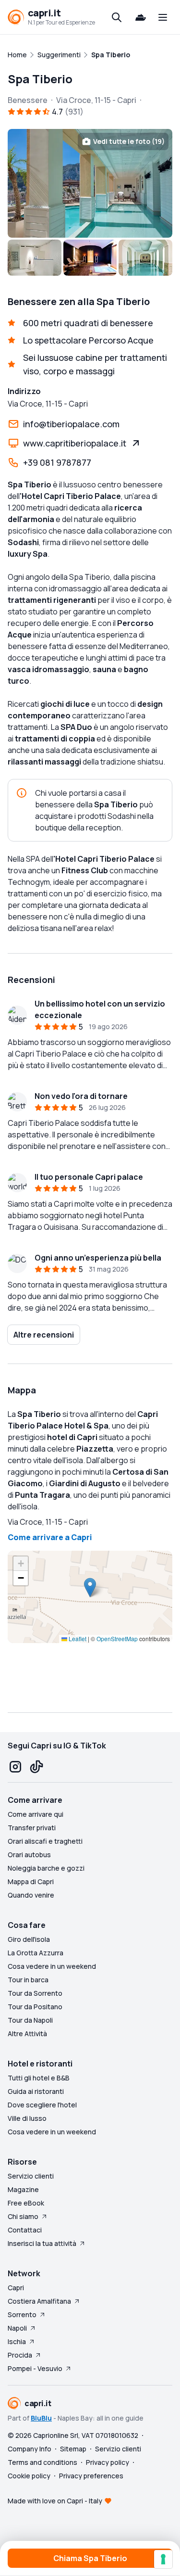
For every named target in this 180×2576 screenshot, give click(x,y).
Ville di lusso (27, 2118)
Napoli (17, 2328)
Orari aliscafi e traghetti (45, 1841)
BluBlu (41, 2418)
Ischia (17, 2341)
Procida (20, 2355)
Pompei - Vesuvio (35, 2368)
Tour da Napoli (30, 2020)
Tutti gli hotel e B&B (39, 2078)
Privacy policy (108, 2462)
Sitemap (73, 2449)
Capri (16, 2288)
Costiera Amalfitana (39, 2301)
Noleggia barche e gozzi (46, 1868)
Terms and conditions (42, 2462)
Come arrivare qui (36, 1814)
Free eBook (26, 2203)
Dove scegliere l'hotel (42, 2105)
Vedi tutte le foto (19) (129, 141)
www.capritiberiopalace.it (75, 443)
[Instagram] (15, 1767)
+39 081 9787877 (57, 462)
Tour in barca (28, 1980)
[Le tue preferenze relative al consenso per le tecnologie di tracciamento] (163, 2559)
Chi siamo (23, 2216)
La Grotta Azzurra (36, 1953)
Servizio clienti (31, 2176)
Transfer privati (32, 1828)
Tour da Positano (35, 2007)
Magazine (23, 2189)
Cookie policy (29, 2476)
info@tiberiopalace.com (71, 424)
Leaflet (77, 1639)
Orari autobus (29, 1855)
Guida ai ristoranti (36, 2091)
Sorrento (22, 2315)
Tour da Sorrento (35, 1993)
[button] (90, 1588)
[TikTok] (36, 1767)
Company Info (30, 2449)
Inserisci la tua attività (42, 2243)
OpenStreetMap (117, 1639)
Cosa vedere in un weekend (52, 1966)
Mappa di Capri (31, 1881)
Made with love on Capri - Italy (55, 2501)
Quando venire (31, 1895)
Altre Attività (27, 2034)
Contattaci (25, 2230)
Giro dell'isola (29, 1939)
